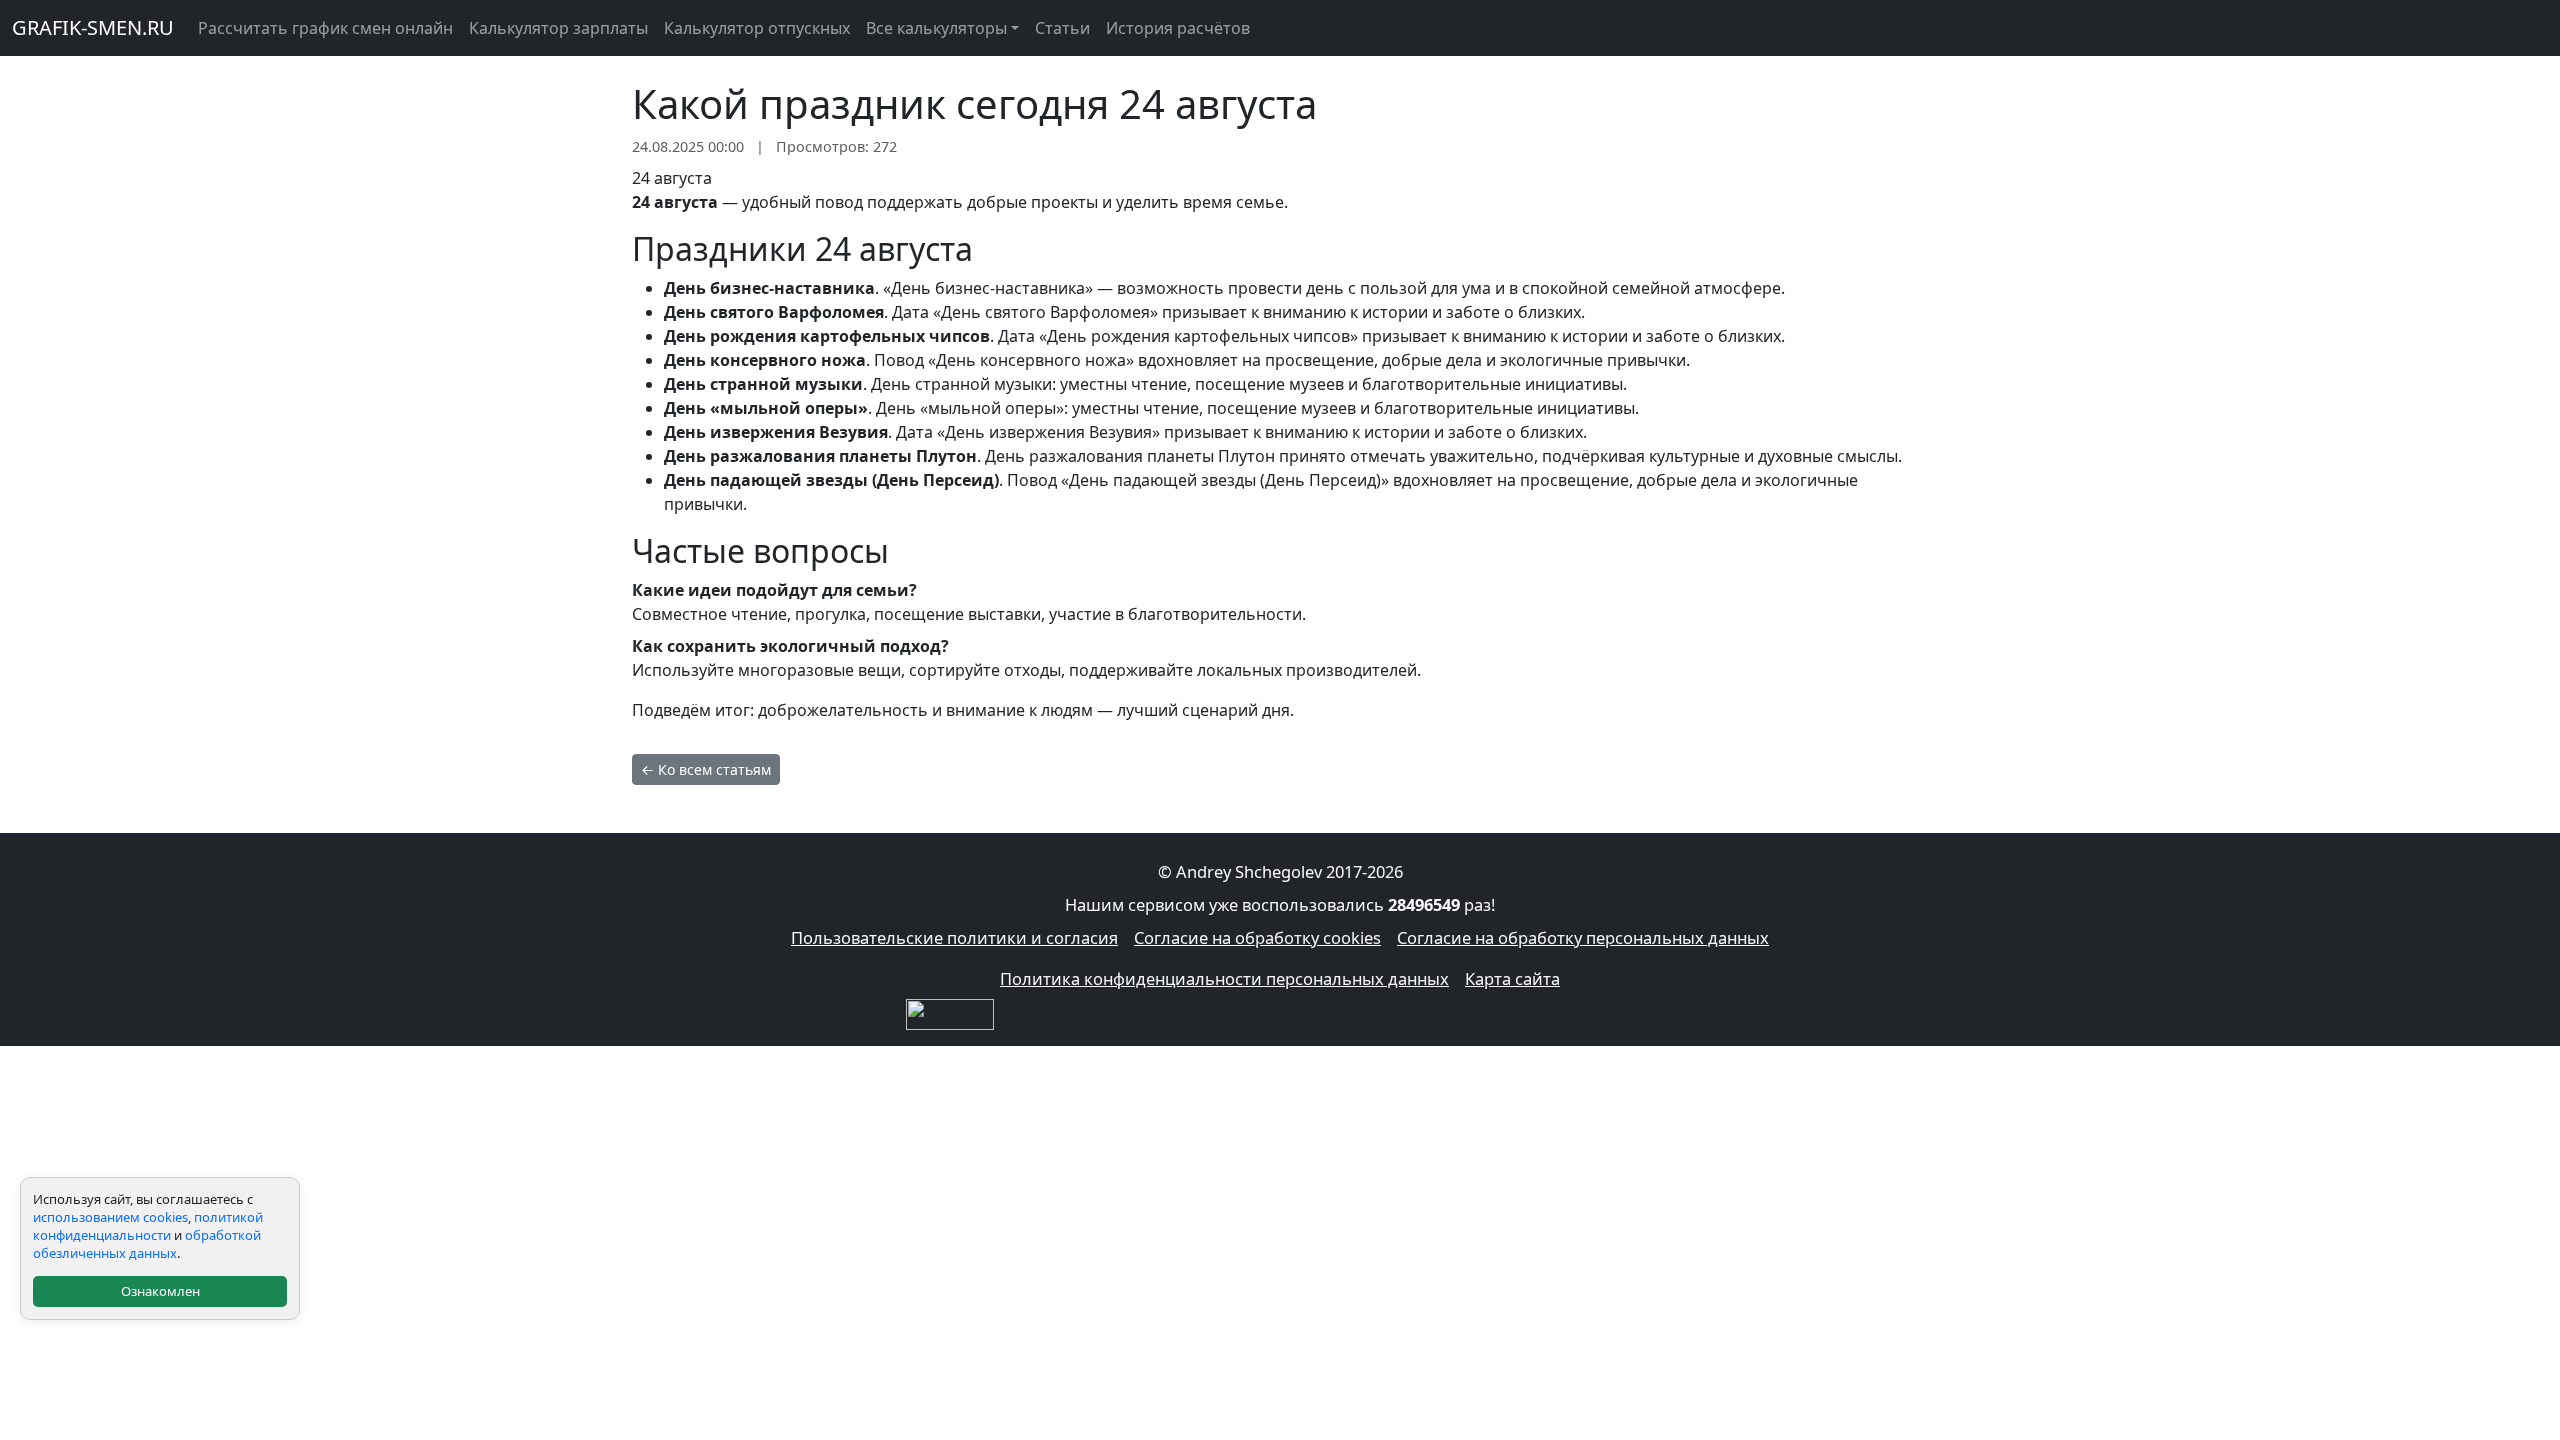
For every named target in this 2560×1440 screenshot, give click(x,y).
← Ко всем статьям (706, 769)
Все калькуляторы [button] (936, 28)
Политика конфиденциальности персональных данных (1224, 978)
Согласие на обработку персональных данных (1583, 937)
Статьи (1062, 28)
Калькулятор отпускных (757, 28)
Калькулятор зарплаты (558, 28)
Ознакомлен (160, 1291)
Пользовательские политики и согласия (954, 937)
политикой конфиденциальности (148, 1226)
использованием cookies (110, 1217)
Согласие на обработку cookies (1257, 937)
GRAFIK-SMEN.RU (93, 27)
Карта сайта (1512, 978)
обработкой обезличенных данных (147, 1244)
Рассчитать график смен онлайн (325, 28)
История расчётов (1178, 28)
